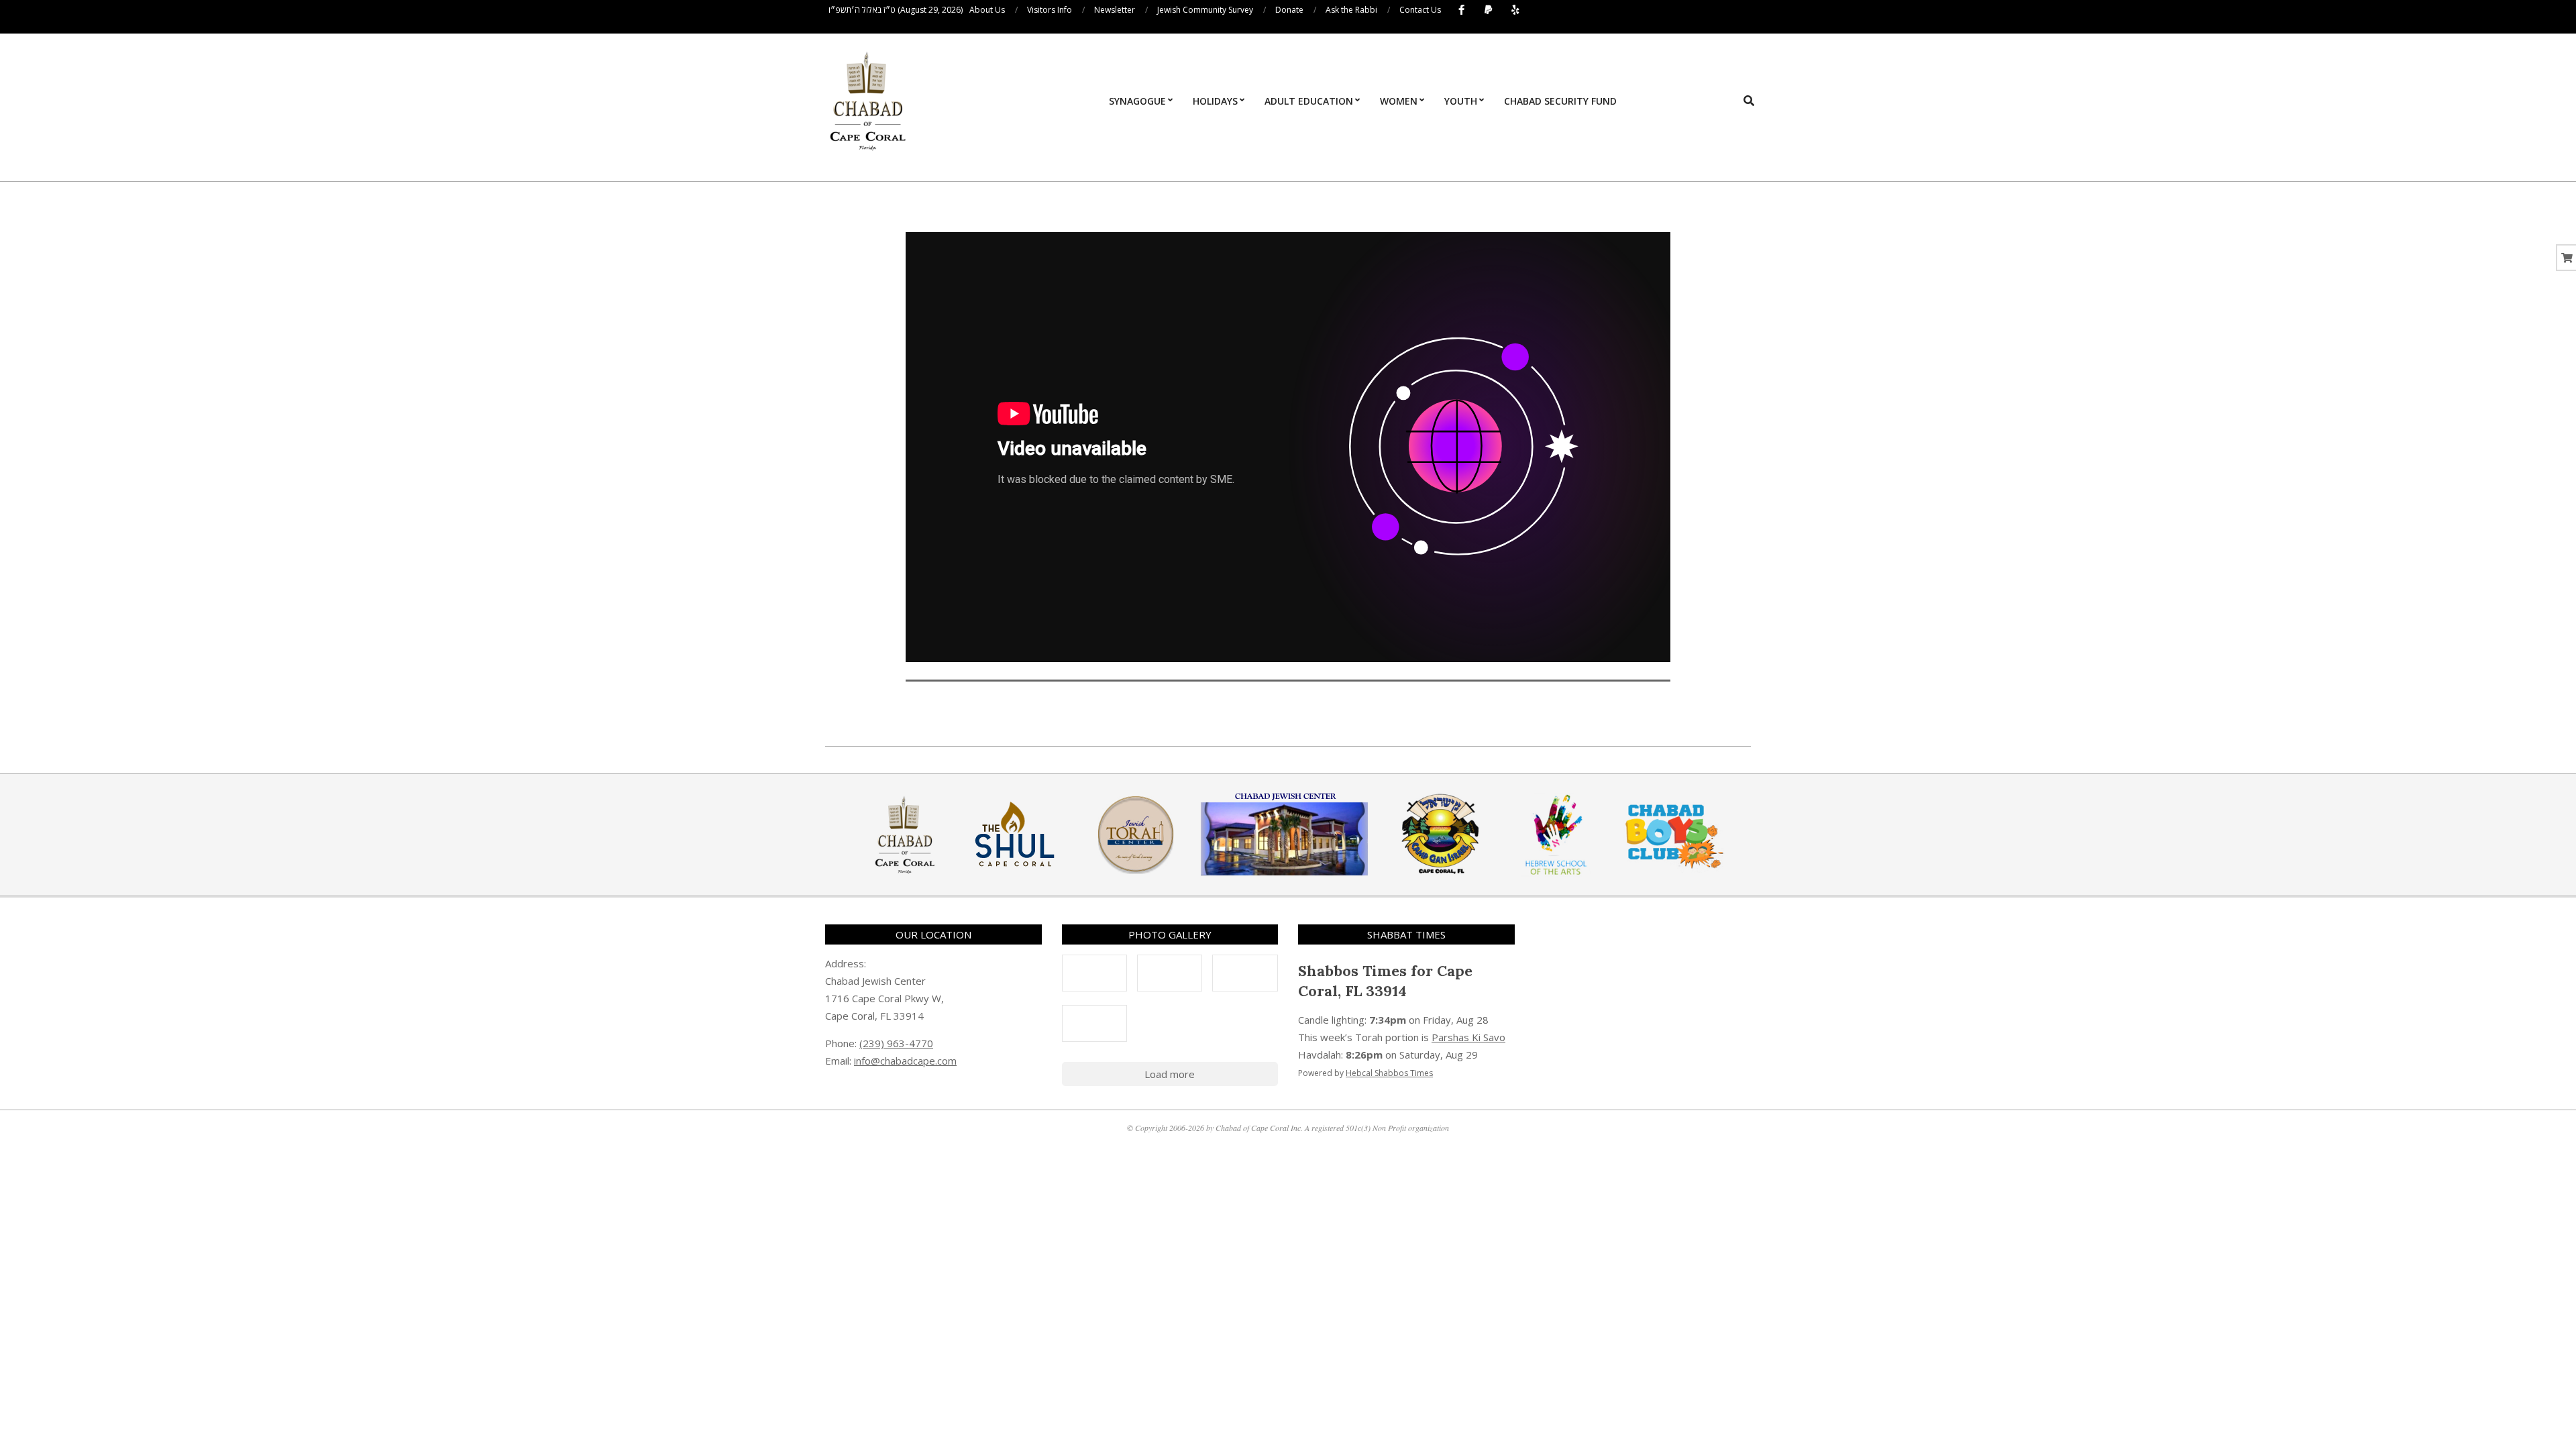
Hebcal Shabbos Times (1389, 1073)
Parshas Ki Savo (1468, 1037)
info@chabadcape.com (905, 1061)
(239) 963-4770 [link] (896, 1043)
